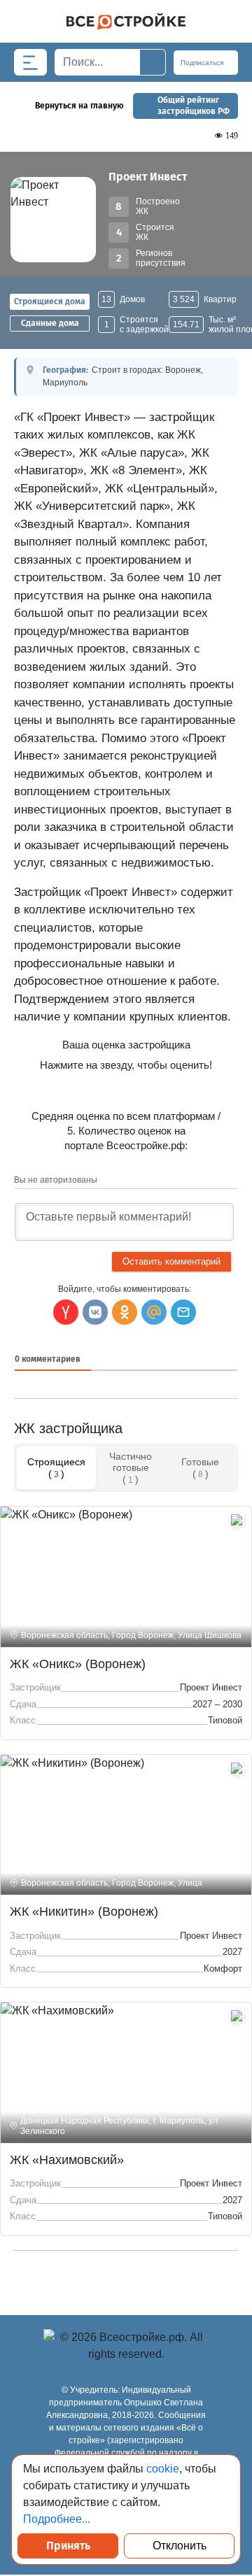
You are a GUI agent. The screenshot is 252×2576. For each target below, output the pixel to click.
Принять (68, 2546)
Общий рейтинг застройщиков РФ (194, 106)
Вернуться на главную (79, 106)
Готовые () (200, 1467)
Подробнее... (57, 2519)
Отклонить (180, 2546)
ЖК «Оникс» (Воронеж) (78, 1664)
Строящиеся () (56, 1467)
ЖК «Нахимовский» (67, 2160)
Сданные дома (50, 323)
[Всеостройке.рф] (126, 21)
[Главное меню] (30, 62)
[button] (183, 1312)
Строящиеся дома (50, 301)
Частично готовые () (131, 1467)
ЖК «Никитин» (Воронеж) (84, 1912)
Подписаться (203, 63)
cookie (163, 2469)
